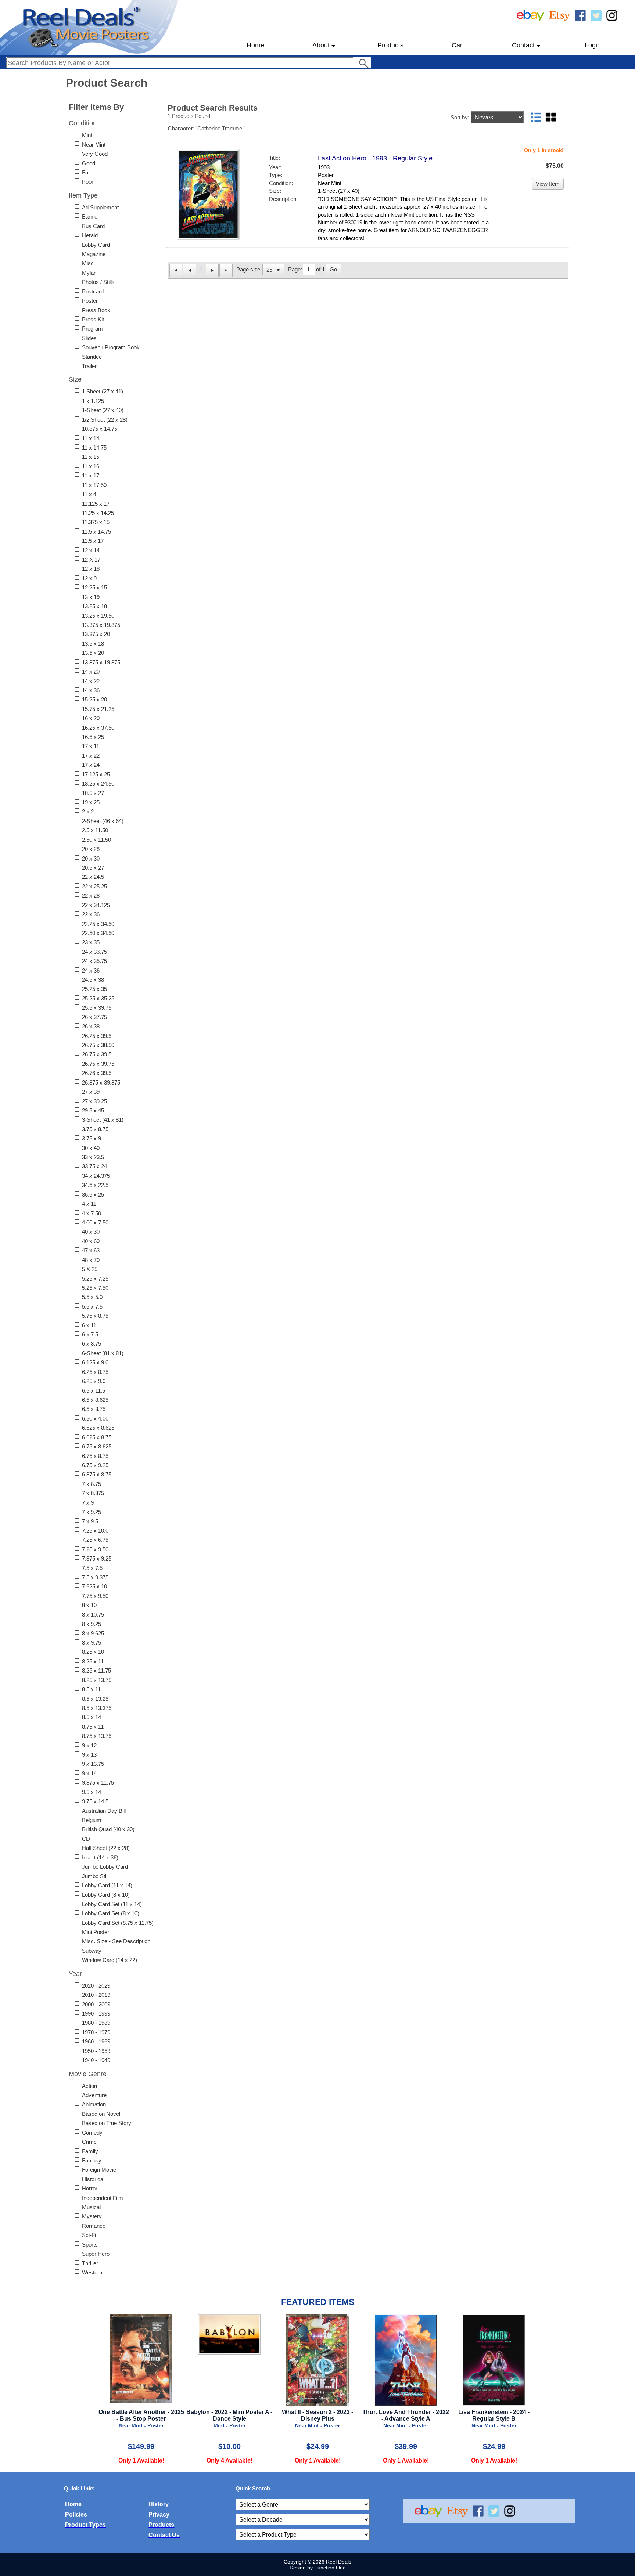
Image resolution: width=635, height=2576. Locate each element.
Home (255, 45)
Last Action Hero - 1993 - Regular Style (375, 158)
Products (390, 45)
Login (593, 45)
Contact (523, 45)
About (321, 45)
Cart (458, 45)
